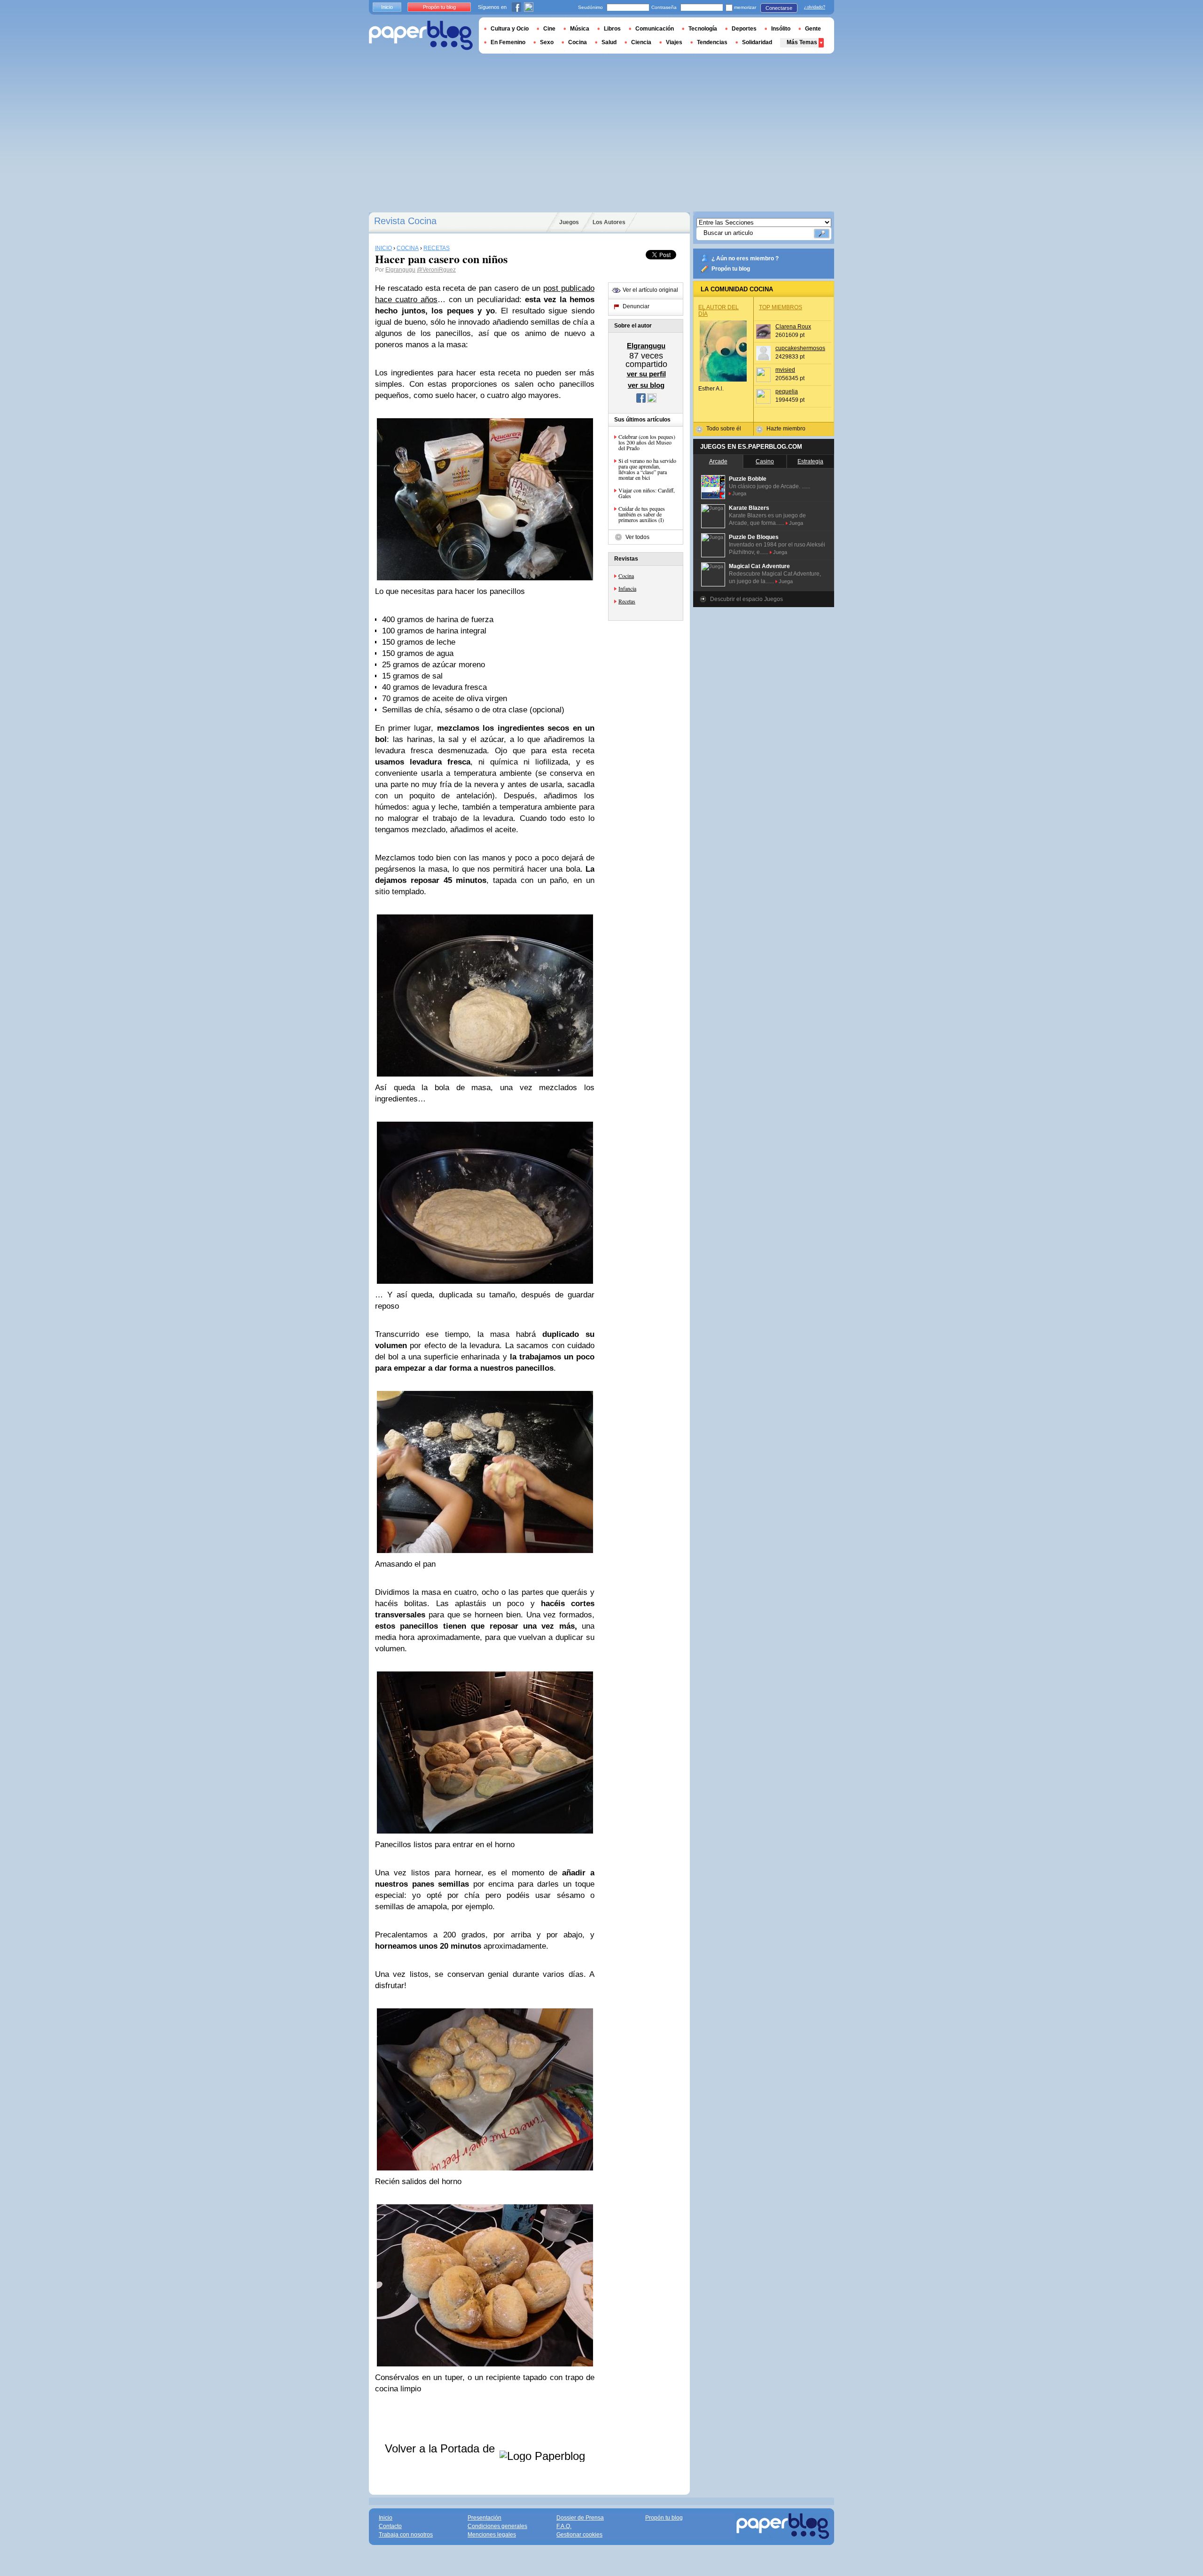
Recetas (627, 601)
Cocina (626, 576)
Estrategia (810, 461)
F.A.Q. (564, 2526)
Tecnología (703, 29)
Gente (813, 29)
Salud (609, 42)
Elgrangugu (400, 270)
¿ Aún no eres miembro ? (745, 258)
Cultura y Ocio (510, 29)
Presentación (484, 2518)
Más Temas (802, 42)
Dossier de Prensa (580, 2518)
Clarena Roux (793, 327)
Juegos (569, 222)
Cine (549, 29)
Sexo (547, 42)
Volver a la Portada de (441, 2448)
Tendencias (712, 42)
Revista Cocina (405, 221)
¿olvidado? (815, 7)
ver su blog (646, 385)
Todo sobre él (724, 429)
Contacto (390, 2526)
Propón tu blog (731, 269)
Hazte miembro (786, 429)
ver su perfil (646, 374)
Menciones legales (492, 2535)
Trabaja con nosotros (406, 2535)
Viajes (674, 42)
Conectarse (779, 8)
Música (580, 29)
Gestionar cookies (579, 2535)
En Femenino (508, 42)
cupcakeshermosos (800, 348)
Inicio (387, 7)
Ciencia (641, 42)
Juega (739, 493)
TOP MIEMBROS (781, 307)
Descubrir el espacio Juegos (746, 599)
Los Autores (609, 222)
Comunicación (655, 29)
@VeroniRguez (436, 270)
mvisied (785, 370)
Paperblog (421, 35)
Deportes (744, 29)
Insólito (781, 29)
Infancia (627, 588)
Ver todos (637, 537)
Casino (765, 461)
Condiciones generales (497, 2526)
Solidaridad (757, 42)
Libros (612, 29)
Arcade (718, 461)
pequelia (787, 391)
